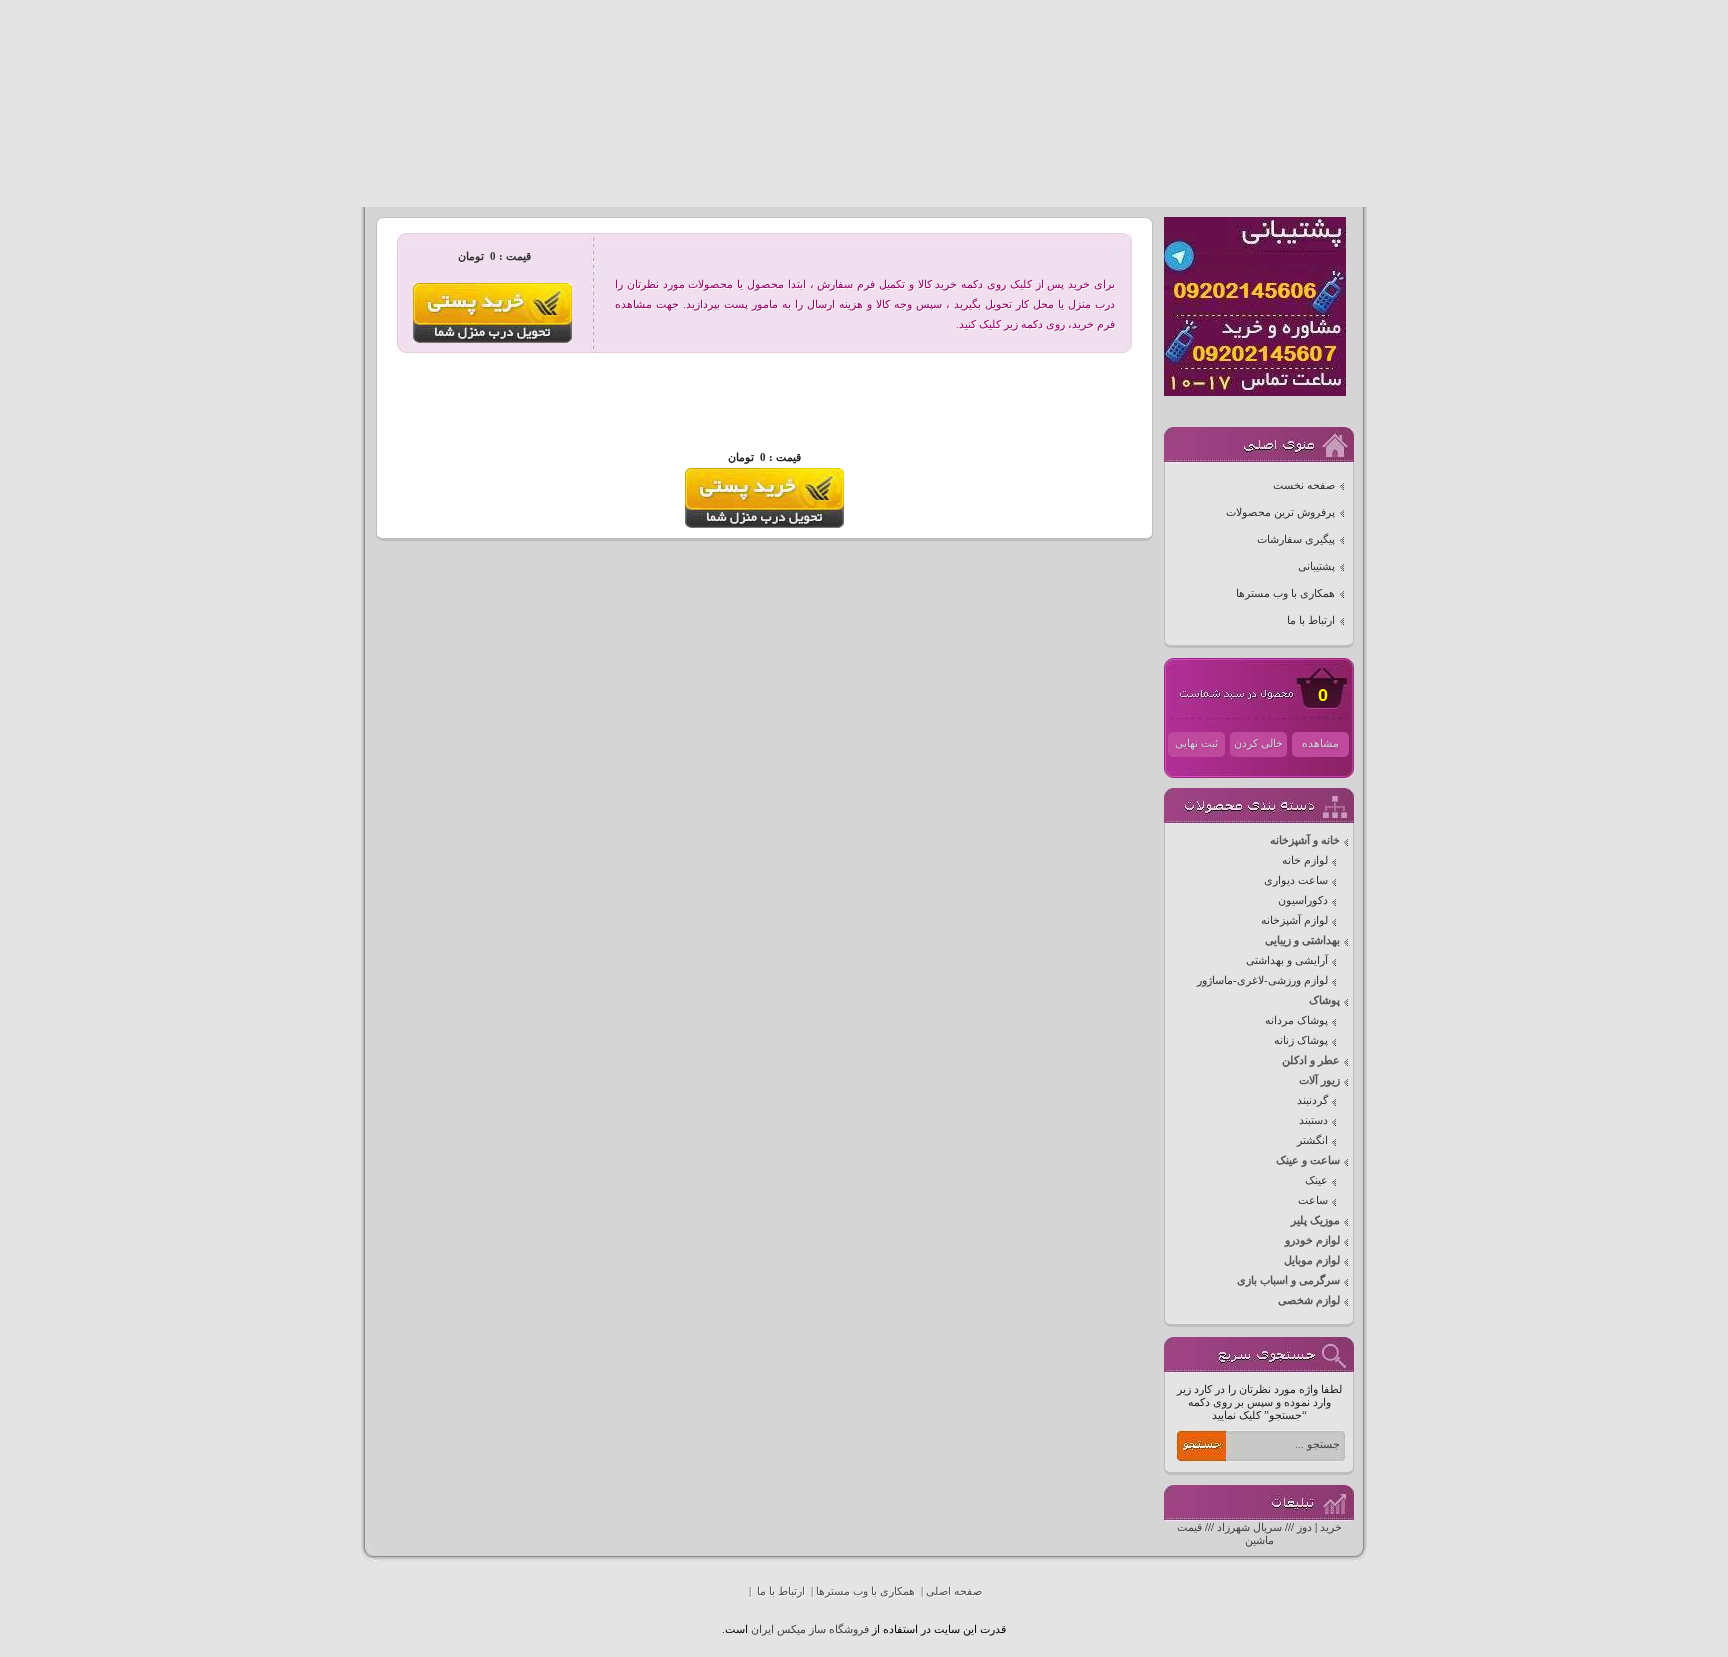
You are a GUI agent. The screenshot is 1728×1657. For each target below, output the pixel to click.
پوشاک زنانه (1301, 1040)
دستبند (1313, 1120)
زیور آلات (1319, 1080)
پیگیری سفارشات (1296, 539)
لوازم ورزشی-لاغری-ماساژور (1262, 980)
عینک (1316, 1180)
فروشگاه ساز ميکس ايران (810, 1629)
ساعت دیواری (1296, 880)
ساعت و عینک (1308, 1160)
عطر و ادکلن (1311, 1060)
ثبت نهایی (1196, 743)
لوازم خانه (1305, 860)
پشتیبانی (1316, 566)
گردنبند (1312, 1100)
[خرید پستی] (764, 524)
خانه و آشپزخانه (1305, 840)
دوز (1304, 1527)
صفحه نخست (1304, 485)
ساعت (1313, 1200)
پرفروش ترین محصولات (1280, 512)
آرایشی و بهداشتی (1287, 960)
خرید (1331, 1527)
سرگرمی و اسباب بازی (1288, 1280)
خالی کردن (1258, 743)
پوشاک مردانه (1296, 1020)
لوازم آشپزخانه (1294, 920)
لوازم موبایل (1312, 1260)
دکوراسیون (1303, 900)
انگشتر (1312, 1140)
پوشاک (1324, 1000)
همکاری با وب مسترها (1285, 593)
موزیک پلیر (1315, 1220)
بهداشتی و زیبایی (1302, 940)
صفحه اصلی (954, 1591)
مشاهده (1320, 743)
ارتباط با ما (1311, 620)
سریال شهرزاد (1249, 1527)
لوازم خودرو (1312, 1240)
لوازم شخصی (1309, 1300)
